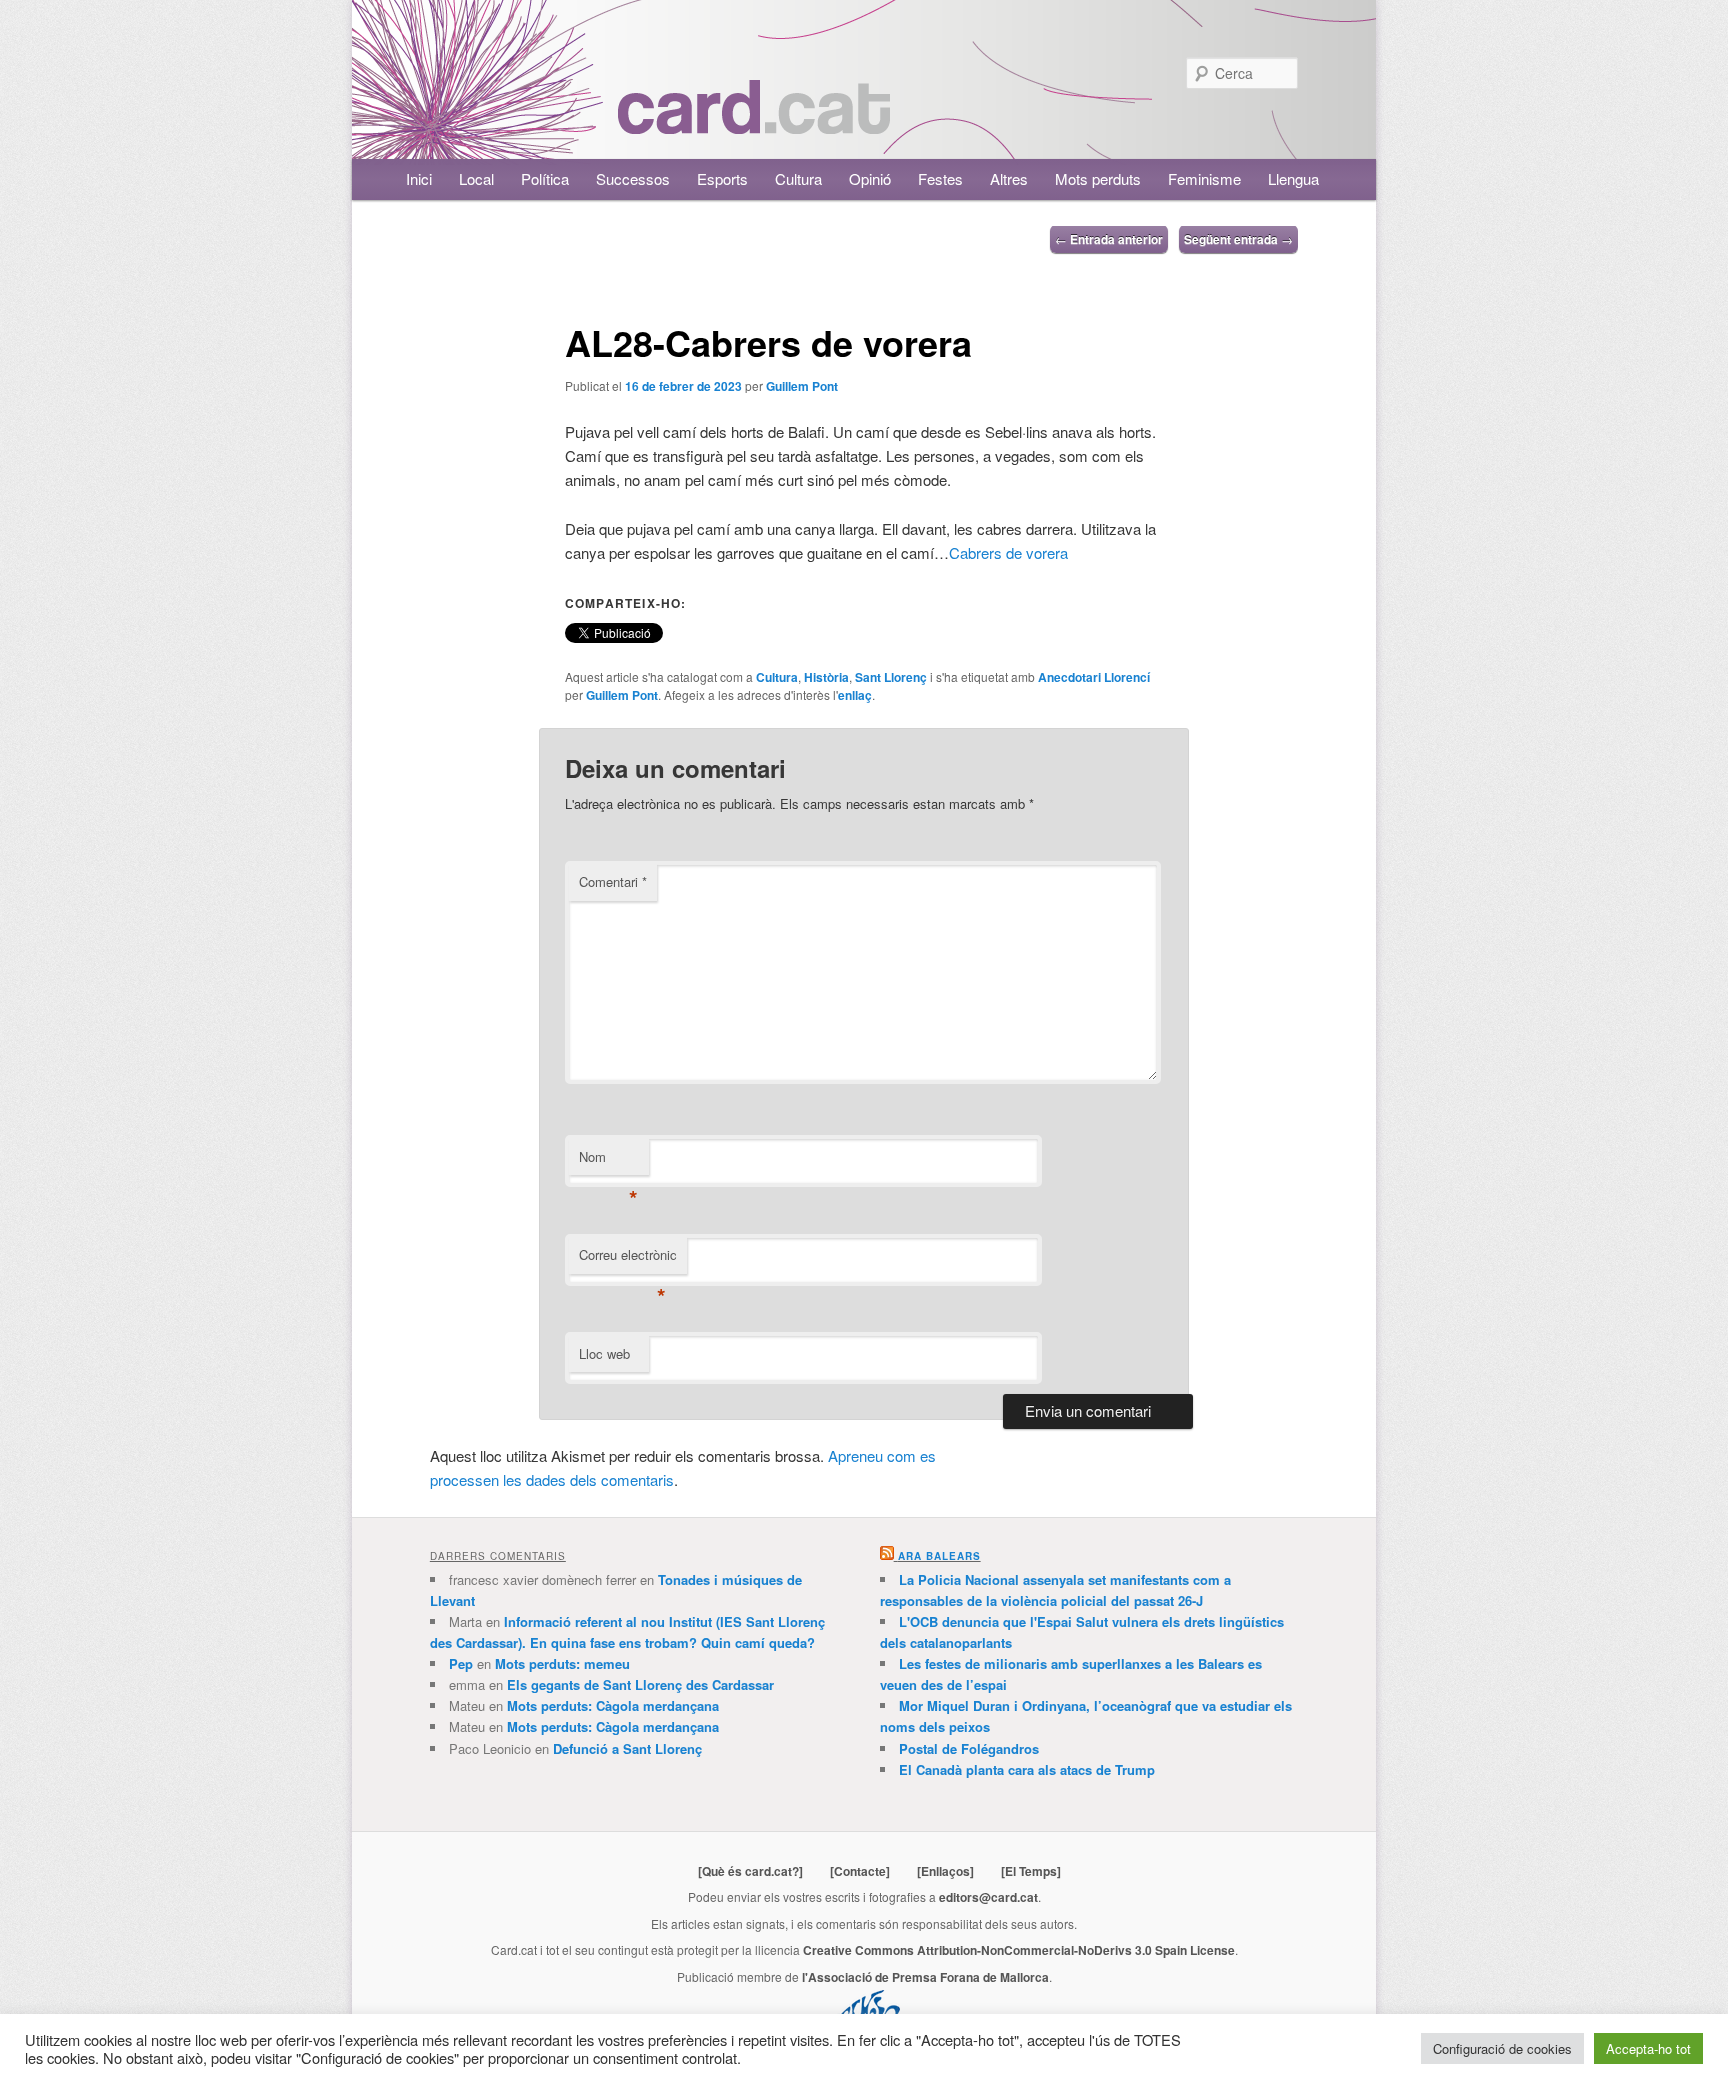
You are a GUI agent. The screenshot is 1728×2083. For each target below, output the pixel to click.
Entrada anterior (1109, 239)
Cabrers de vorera (1008, 552)
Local (476, 178)
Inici (419, 178)
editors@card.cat (988, 1897)
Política (545, 178)
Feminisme (1204, 178)
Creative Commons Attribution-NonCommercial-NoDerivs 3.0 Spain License (1019, 1950)
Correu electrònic (628, 1259)
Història (826, 677)
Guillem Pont (802, 386)
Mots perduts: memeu (562, 1663)
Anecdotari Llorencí (1094, 677)
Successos (633, 178)
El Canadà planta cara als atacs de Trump (1027, 1769)
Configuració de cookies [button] (1502, 2048)
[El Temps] (1031, 1871)
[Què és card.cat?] (750, 1871)
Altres (1009, 178)
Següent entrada (1238, 239)
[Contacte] (860, 1871)
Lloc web (604, 1353)
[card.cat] (754, 122)
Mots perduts (1098, 178)
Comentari (613, 881)
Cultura (798, 178)
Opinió (870, 178)
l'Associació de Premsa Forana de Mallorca (925, 1977)
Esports (722, 178)
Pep (461, 1663)
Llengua (1293, 178)
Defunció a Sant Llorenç (627, 1748)
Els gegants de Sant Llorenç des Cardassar (640, 1684)
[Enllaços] (945, 1871)
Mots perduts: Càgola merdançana (613, 1705)
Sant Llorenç (891, 677)
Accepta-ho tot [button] (1648, 2048)
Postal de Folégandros (969, 1748)
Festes (940, 178)
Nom (608, 1161)
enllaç (855, 695)
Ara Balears (939, 1556)
